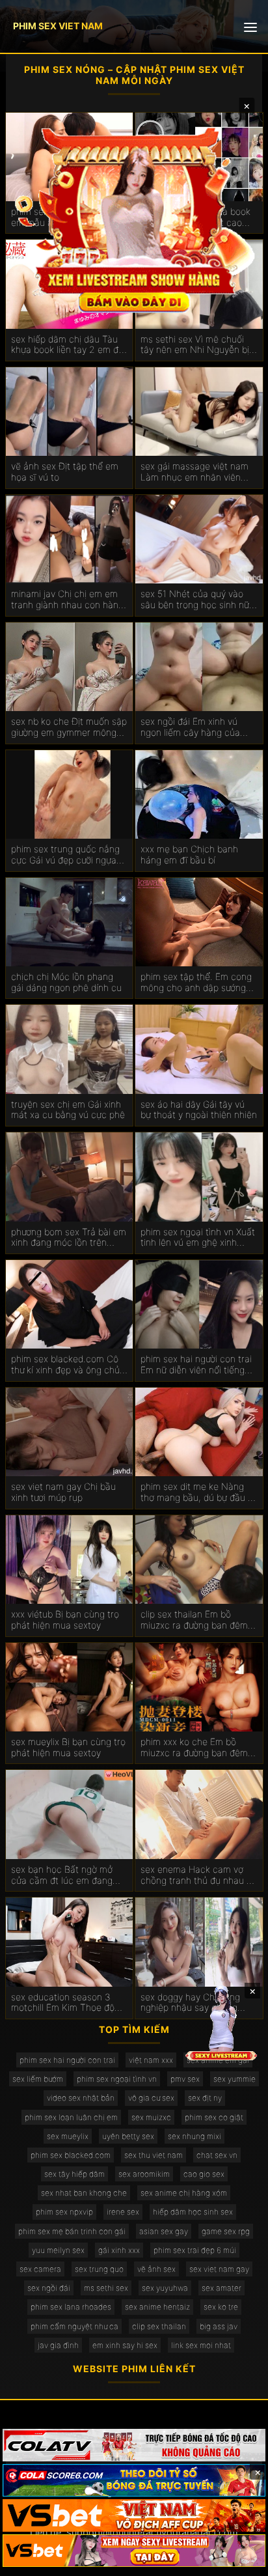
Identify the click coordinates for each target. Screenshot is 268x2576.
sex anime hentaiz (157, 2307)
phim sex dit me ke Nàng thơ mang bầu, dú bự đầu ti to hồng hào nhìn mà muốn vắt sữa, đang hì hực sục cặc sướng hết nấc (197, 1492)
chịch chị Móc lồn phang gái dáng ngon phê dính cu (66, 982)
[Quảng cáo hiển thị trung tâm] (134, 218)
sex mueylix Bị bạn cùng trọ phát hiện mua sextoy (68, 1747)
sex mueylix (68, 2136)
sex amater (221, 2288)
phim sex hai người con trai (67, 2060)
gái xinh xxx (119, 2250)
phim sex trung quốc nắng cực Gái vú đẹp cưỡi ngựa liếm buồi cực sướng (65, 855)
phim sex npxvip (64, 2212)
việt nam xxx (151, 2060)
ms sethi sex (106, 2288)
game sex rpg (226, 2231)
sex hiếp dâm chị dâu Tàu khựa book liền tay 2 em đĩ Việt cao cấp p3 (66, 345)
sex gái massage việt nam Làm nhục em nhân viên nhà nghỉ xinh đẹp (194, 472)
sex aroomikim (144, 2174)
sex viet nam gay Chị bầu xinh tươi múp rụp (63, 1492)
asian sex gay (164, 2231)
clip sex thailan (159, 2326)
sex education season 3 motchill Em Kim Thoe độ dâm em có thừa (63, 2003)
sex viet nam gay (219, 2269)
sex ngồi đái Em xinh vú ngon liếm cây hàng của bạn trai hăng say (190, 727)
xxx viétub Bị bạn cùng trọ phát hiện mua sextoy (65, 1620)
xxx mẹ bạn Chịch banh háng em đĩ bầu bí (189, 855)
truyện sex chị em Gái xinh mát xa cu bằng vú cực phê (68, 1110)
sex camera (40, 2269)
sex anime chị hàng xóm (184, 2193)
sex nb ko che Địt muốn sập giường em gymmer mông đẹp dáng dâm (69, 727)
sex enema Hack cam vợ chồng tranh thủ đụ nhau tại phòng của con (199, 1875)
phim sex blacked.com (71, 2155)
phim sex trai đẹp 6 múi (195, 2250)
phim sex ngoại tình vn (117, 2079)
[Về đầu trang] (239, 2560)
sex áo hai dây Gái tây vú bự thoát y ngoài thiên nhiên (199, 1110)
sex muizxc (151, 2117)
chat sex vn (217, 2155)
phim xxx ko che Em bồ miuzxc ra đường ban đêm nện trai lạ (194, 1748)
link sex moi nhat (201, 2345)
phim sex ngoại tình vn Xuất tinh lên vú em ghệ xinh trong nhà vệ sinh (198, 1238)
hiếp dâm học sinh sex (193, 2212)
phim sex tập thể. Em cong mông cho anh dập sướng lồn (196, 983)
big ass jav (219, 2326)
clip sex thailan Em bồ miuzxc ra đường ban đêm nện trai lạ (194, 1620)
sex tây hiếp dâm (74, 2174)
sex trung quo (99, 2269)
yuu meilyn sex (58, 2250)
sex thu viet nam (154, 2155)
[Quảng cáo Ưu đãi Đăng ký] (134, 2480)
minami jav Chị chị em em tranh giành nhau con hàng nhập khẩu (67, 600)
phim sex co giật (214, 2117)
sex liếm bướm (38, 2079)
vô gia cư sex (151, 2098)
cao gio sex (204, 2174)
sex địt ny (205, 2098)
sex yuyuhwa (165, 2288)
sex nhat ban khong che (84, 2193)
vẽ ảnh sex (156, 2269)
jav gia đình (58, 2345)
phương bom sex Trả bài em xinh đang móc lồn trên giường (69, 1238)
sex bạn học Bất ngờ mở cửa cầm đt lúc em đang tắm (62, 1875)
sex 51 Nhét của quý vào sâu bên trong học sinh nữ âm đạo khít (195, 600)
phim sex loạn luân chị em (71, 2117)
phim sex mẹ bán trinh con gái (72, 2231)
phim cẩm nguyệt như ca (74, 2326)
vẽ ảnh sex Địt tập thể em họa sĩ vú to (65, 472)
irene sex (123, 2212)
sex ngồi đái (49, 2288)
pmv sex (185, 2079)
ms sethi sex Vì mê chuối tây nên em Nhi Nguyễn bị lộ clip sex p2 (195, 345)
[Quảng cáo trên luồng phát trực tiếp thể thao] (134, 2551)
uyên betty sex (128, 2136)
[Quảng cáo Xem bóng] (134, 2445)
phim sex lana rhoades (71, 2307)
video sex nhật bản (81, 2098)
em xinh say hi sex (125, 2345)
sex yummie (235, 2079)
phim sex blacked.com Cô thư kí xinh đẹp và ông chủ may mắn (65, 1365)
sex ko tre (221, 2307)
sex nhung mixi (194, 2136)
